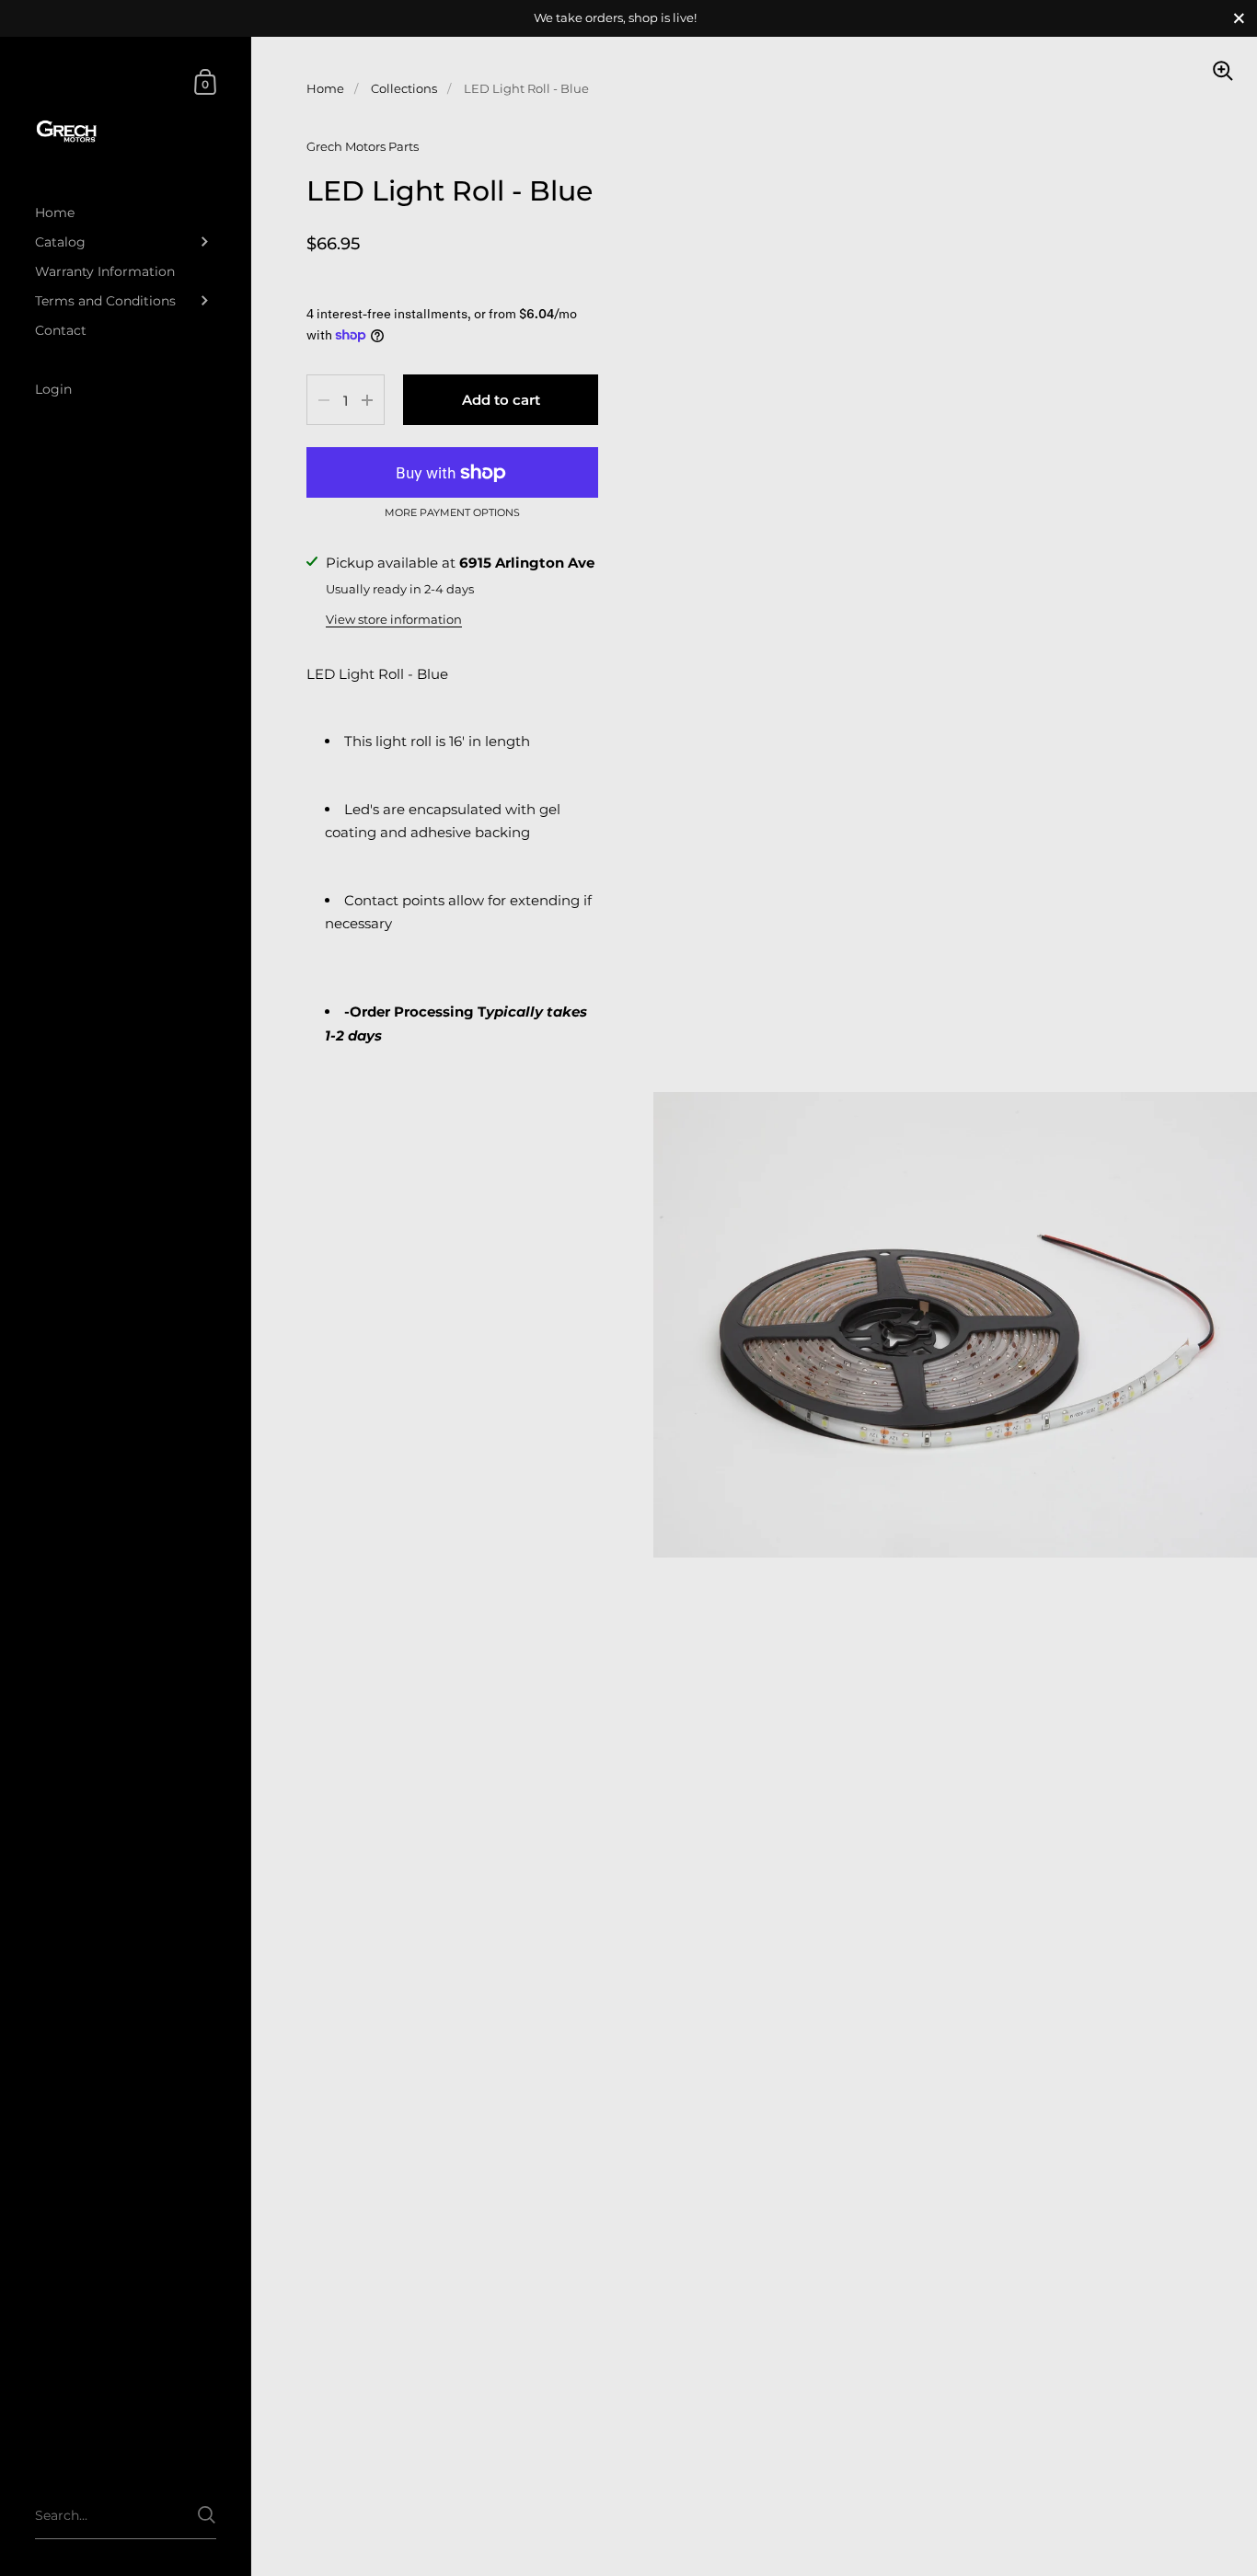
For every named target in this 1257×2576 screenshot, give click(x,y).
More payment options (452, 513)
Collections (404, 88)
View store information (394, 619)
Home (325, 88)
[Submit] (207, 2515)
